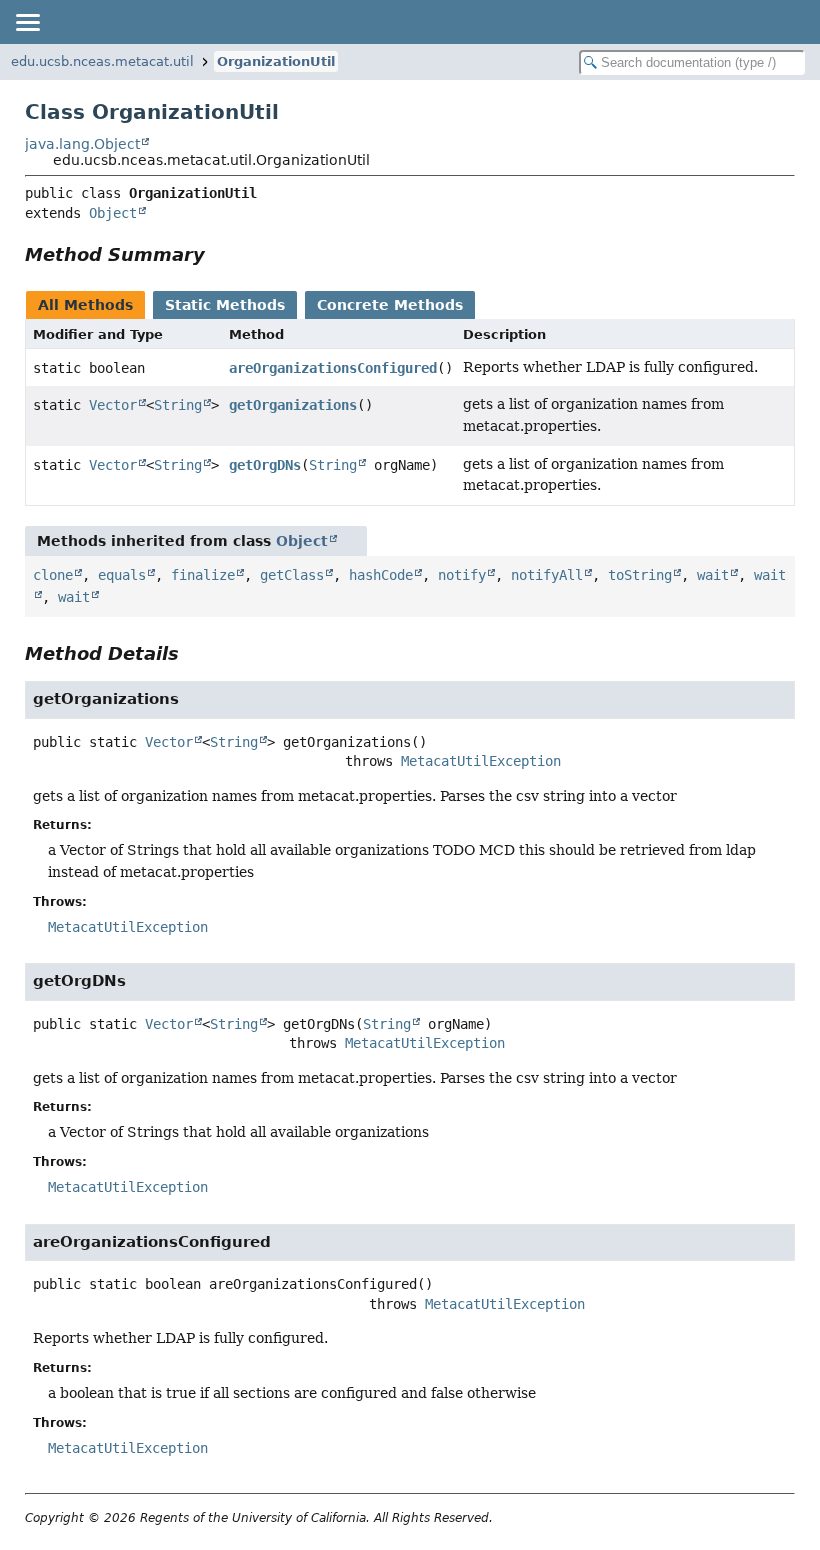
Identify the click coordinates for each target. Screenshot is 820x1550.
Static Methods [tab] (225, 305)
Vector (113, 405)
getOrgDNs (265, 465)
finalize (203, 575)
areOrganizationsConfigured (333, 368)
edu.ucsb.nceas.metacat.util (102, 61)
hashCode (381, 575)
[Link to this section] (219, 254)
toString (640, 575)
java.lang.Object (82, 144)
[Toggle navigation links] (27, 22)
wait (713, 575)
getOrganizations (293, 405)
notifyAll (547, 575)
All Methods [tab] (85, 305)
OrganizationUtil (276, 61)
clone (53, 575)
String (178, 405)
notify (462, 575)
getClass (292, 575)
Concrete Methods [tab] (390, 305)
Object (113, 213)
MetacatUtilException (481, 761)
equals (122, 575)
